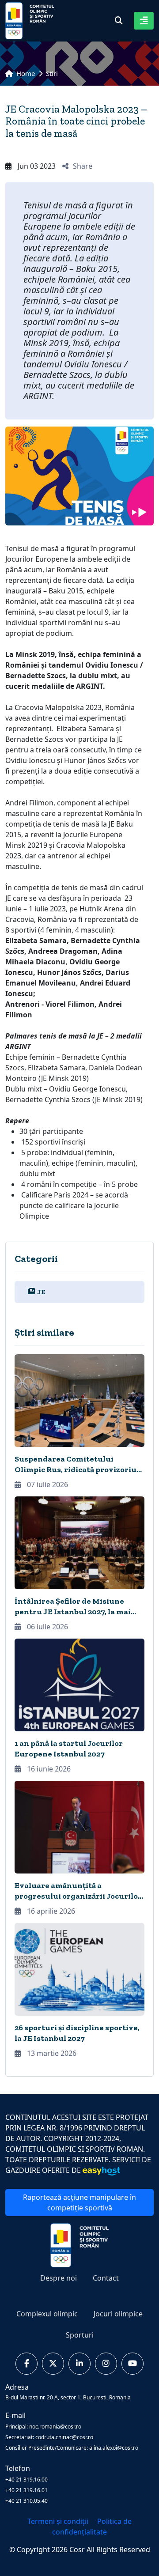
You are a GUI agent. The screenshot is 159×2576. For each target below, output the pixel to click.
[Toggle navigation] (144, 21)
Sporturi (80, 2335)
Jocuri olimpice (118, 2314)
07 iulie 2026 (47, 1484)
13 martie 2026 (51, 2053)
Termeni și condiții (59, 2521)
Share (83, 166)
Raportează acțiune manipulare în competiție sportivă (79, 2202)
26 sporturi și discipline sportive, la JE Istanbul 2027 (77, 2033)
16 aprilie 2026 (50, 1911)
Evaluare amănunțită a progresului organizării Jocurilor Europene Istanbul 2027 (78, 1896)
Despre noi (59, 2278)
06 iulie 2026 (47, 1627)
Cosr (78, 2550)
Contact (106, 2278)
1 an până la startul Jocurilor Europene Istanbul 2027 (69, 1749)
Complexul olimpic (47, 2314)
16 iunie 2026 (48, 1769)
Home (25, 73)
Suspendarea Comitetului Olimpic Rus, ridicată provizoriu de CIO (76, 1469)
